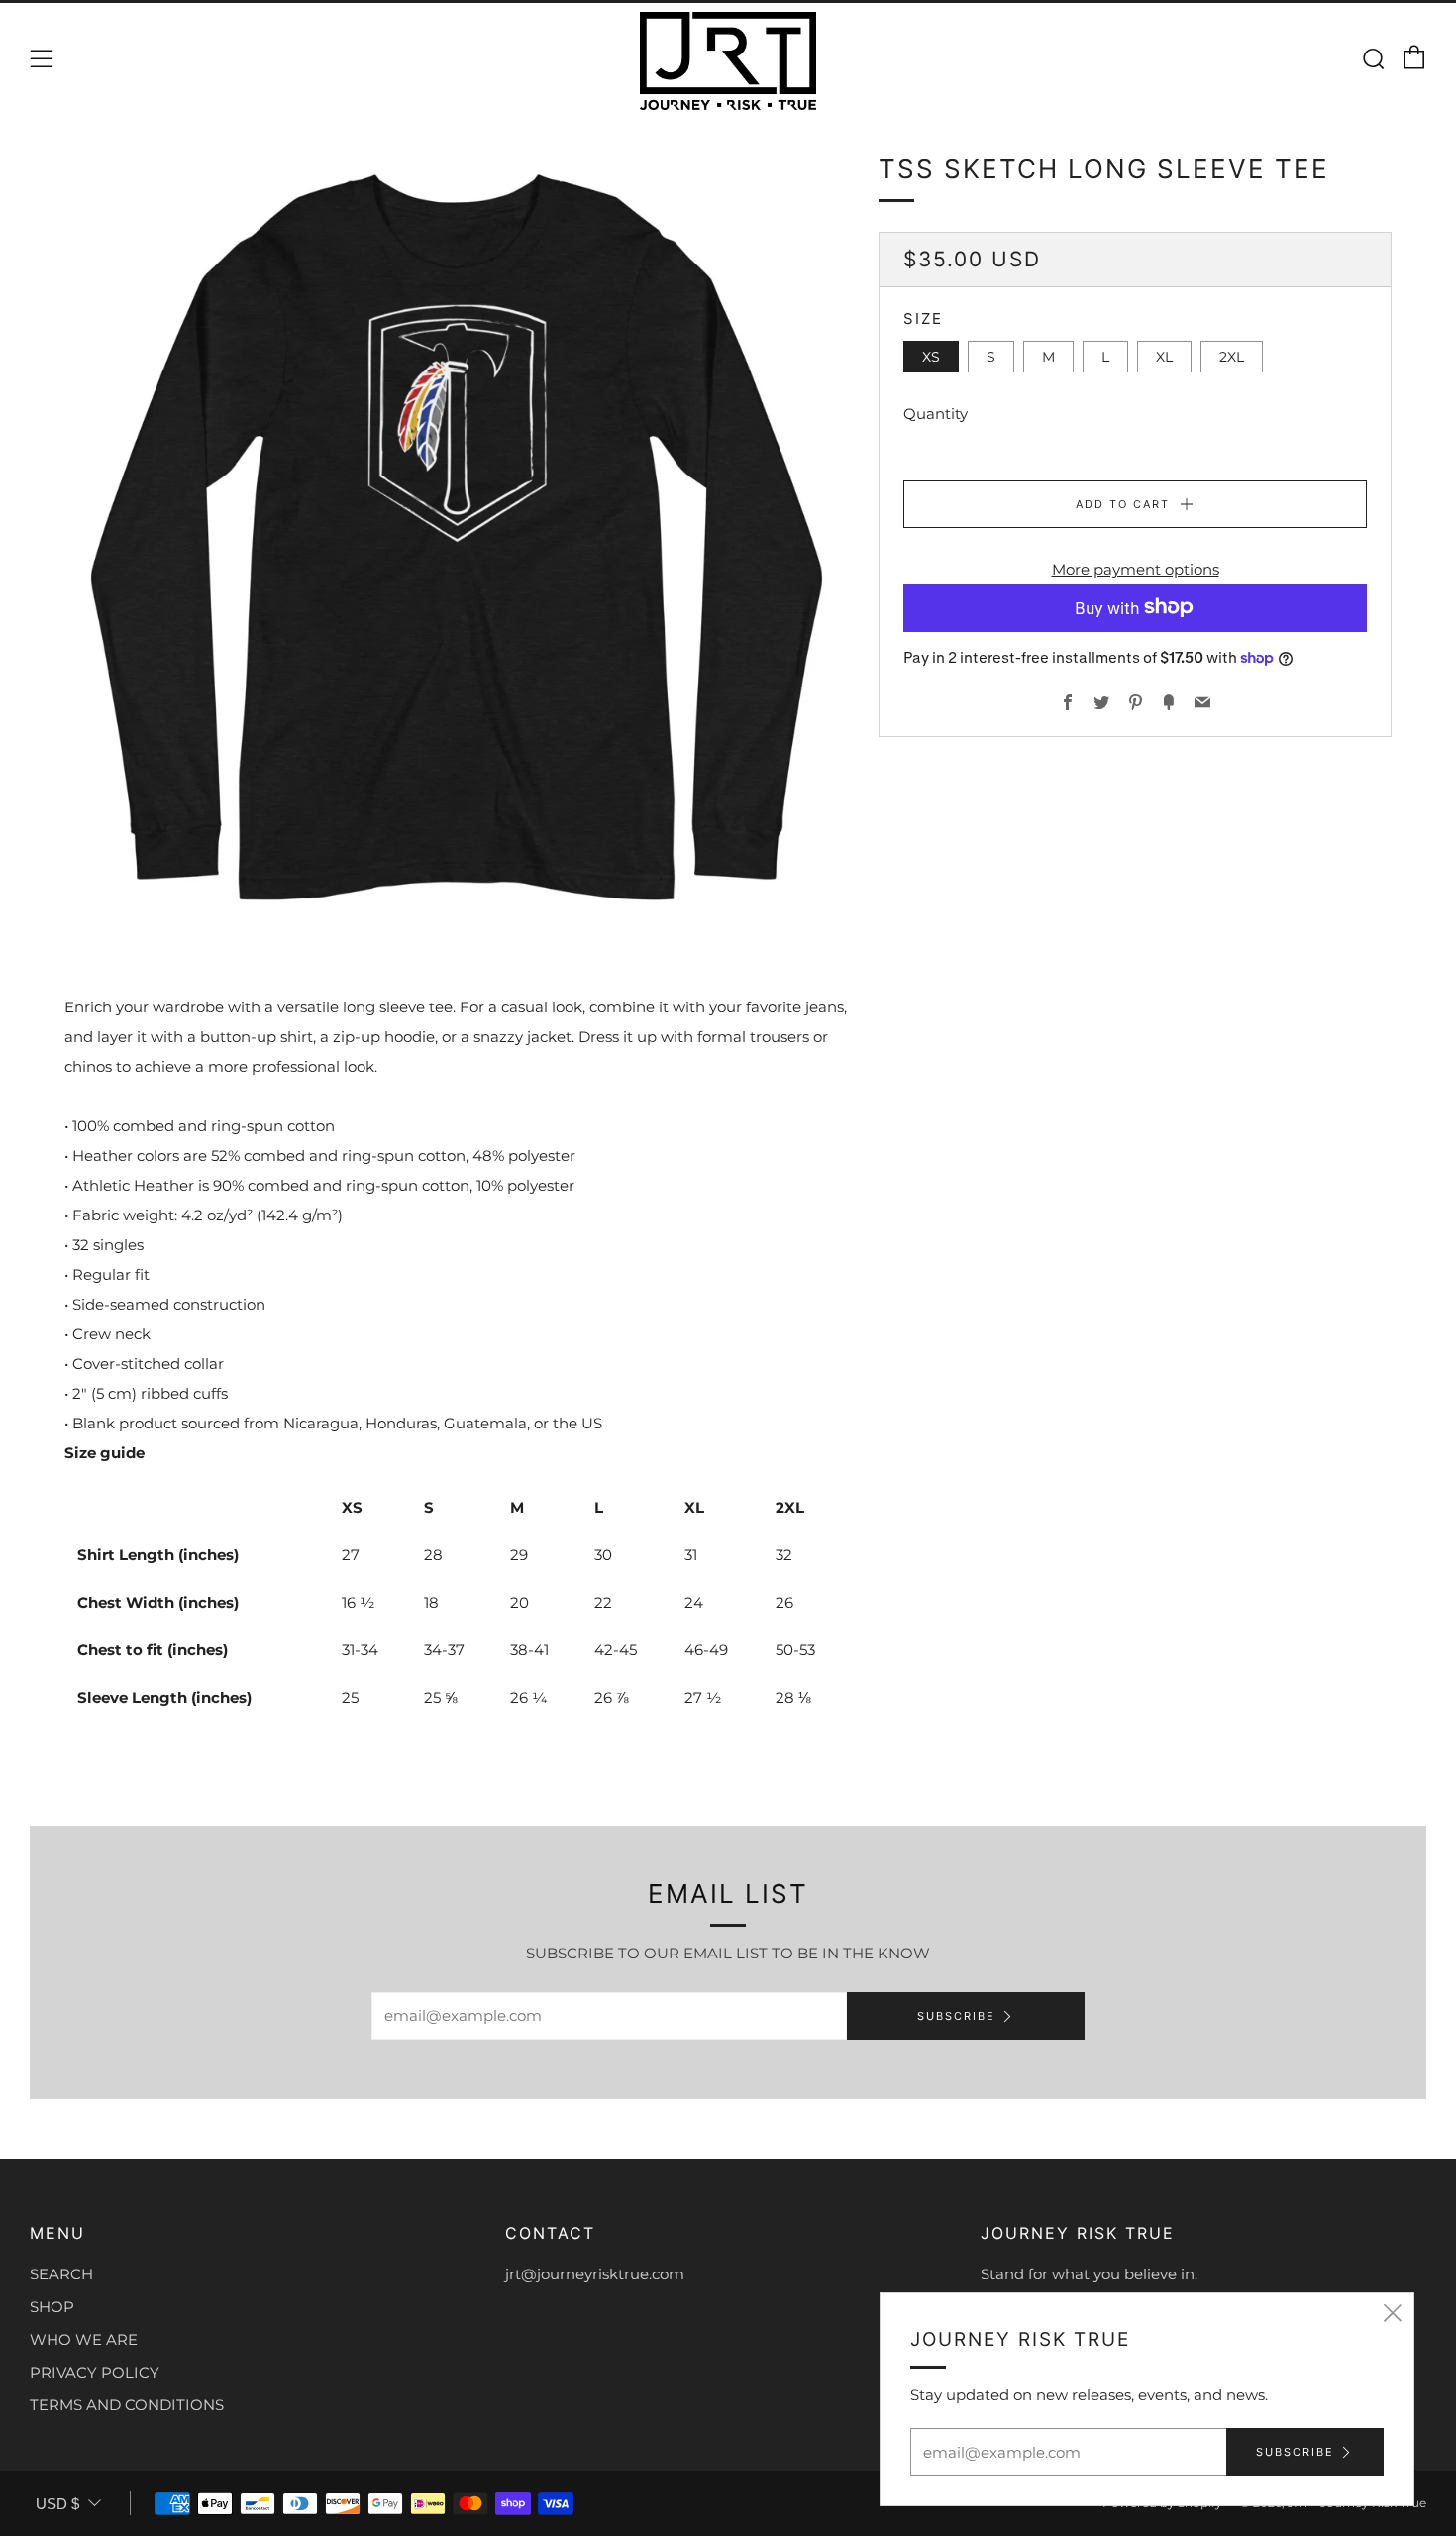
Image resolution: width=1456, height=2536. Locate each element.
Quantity (936, 413)
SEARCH (61, 2274)
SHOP (52, 2307)
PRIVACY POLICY (95, 2372)
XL (1164, 356)
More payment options (1136, 568)
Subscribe (956, 2016)
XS (931, 356)
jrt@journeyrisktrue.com (595, 2274)
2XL (1232, 356)
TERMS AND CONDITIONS (127, 2405)
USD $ (57, 2504)
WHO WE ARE (84, 2339)
